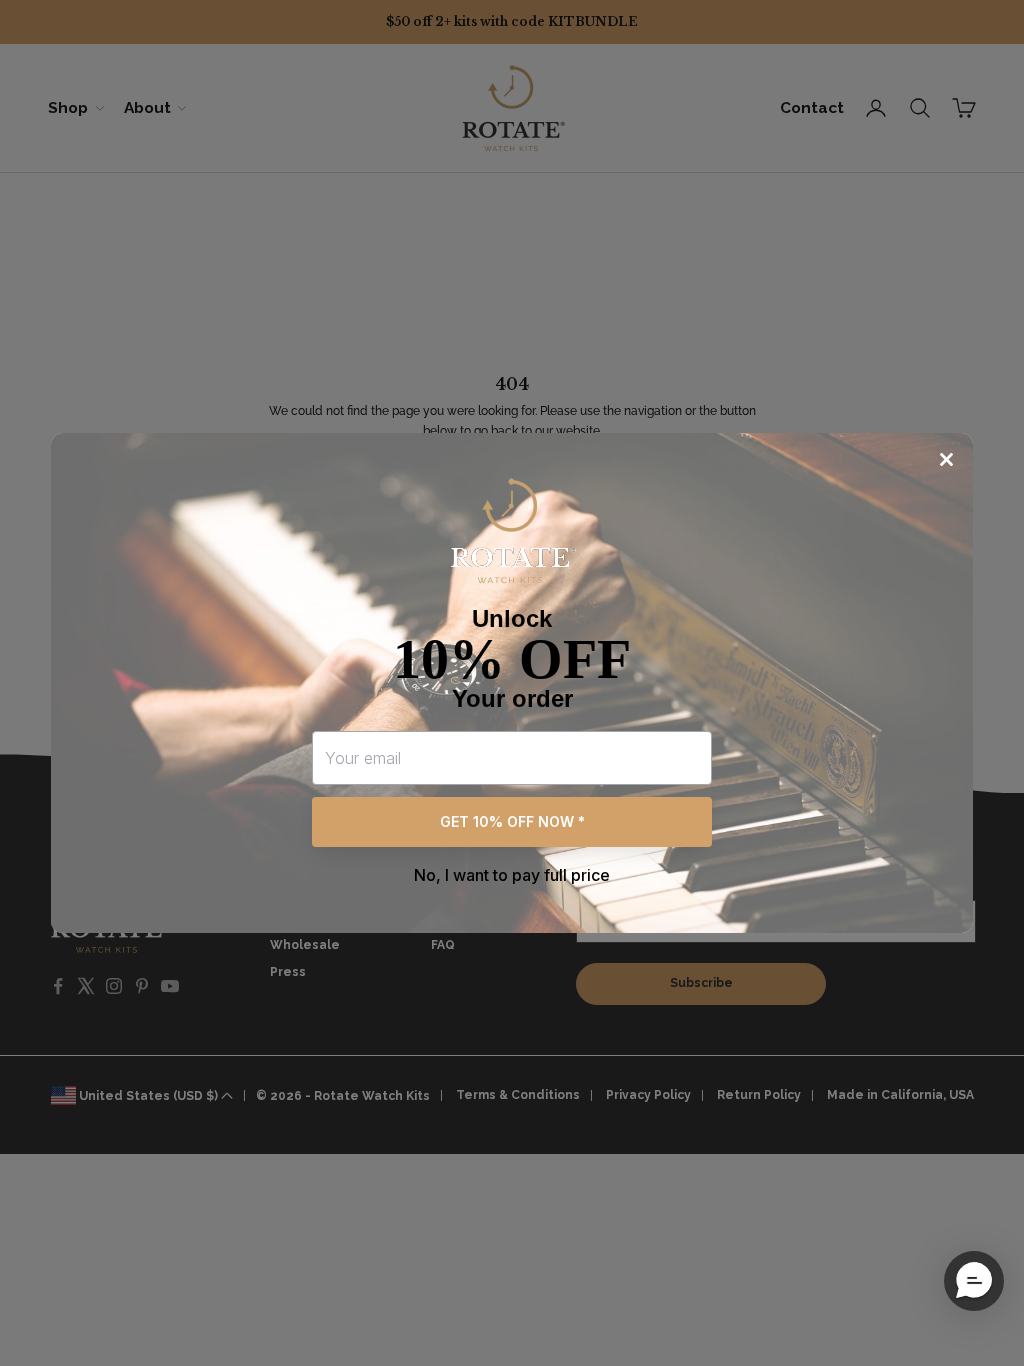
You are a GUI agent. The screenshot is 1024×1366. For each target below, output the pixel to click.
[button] (974, 1281)
